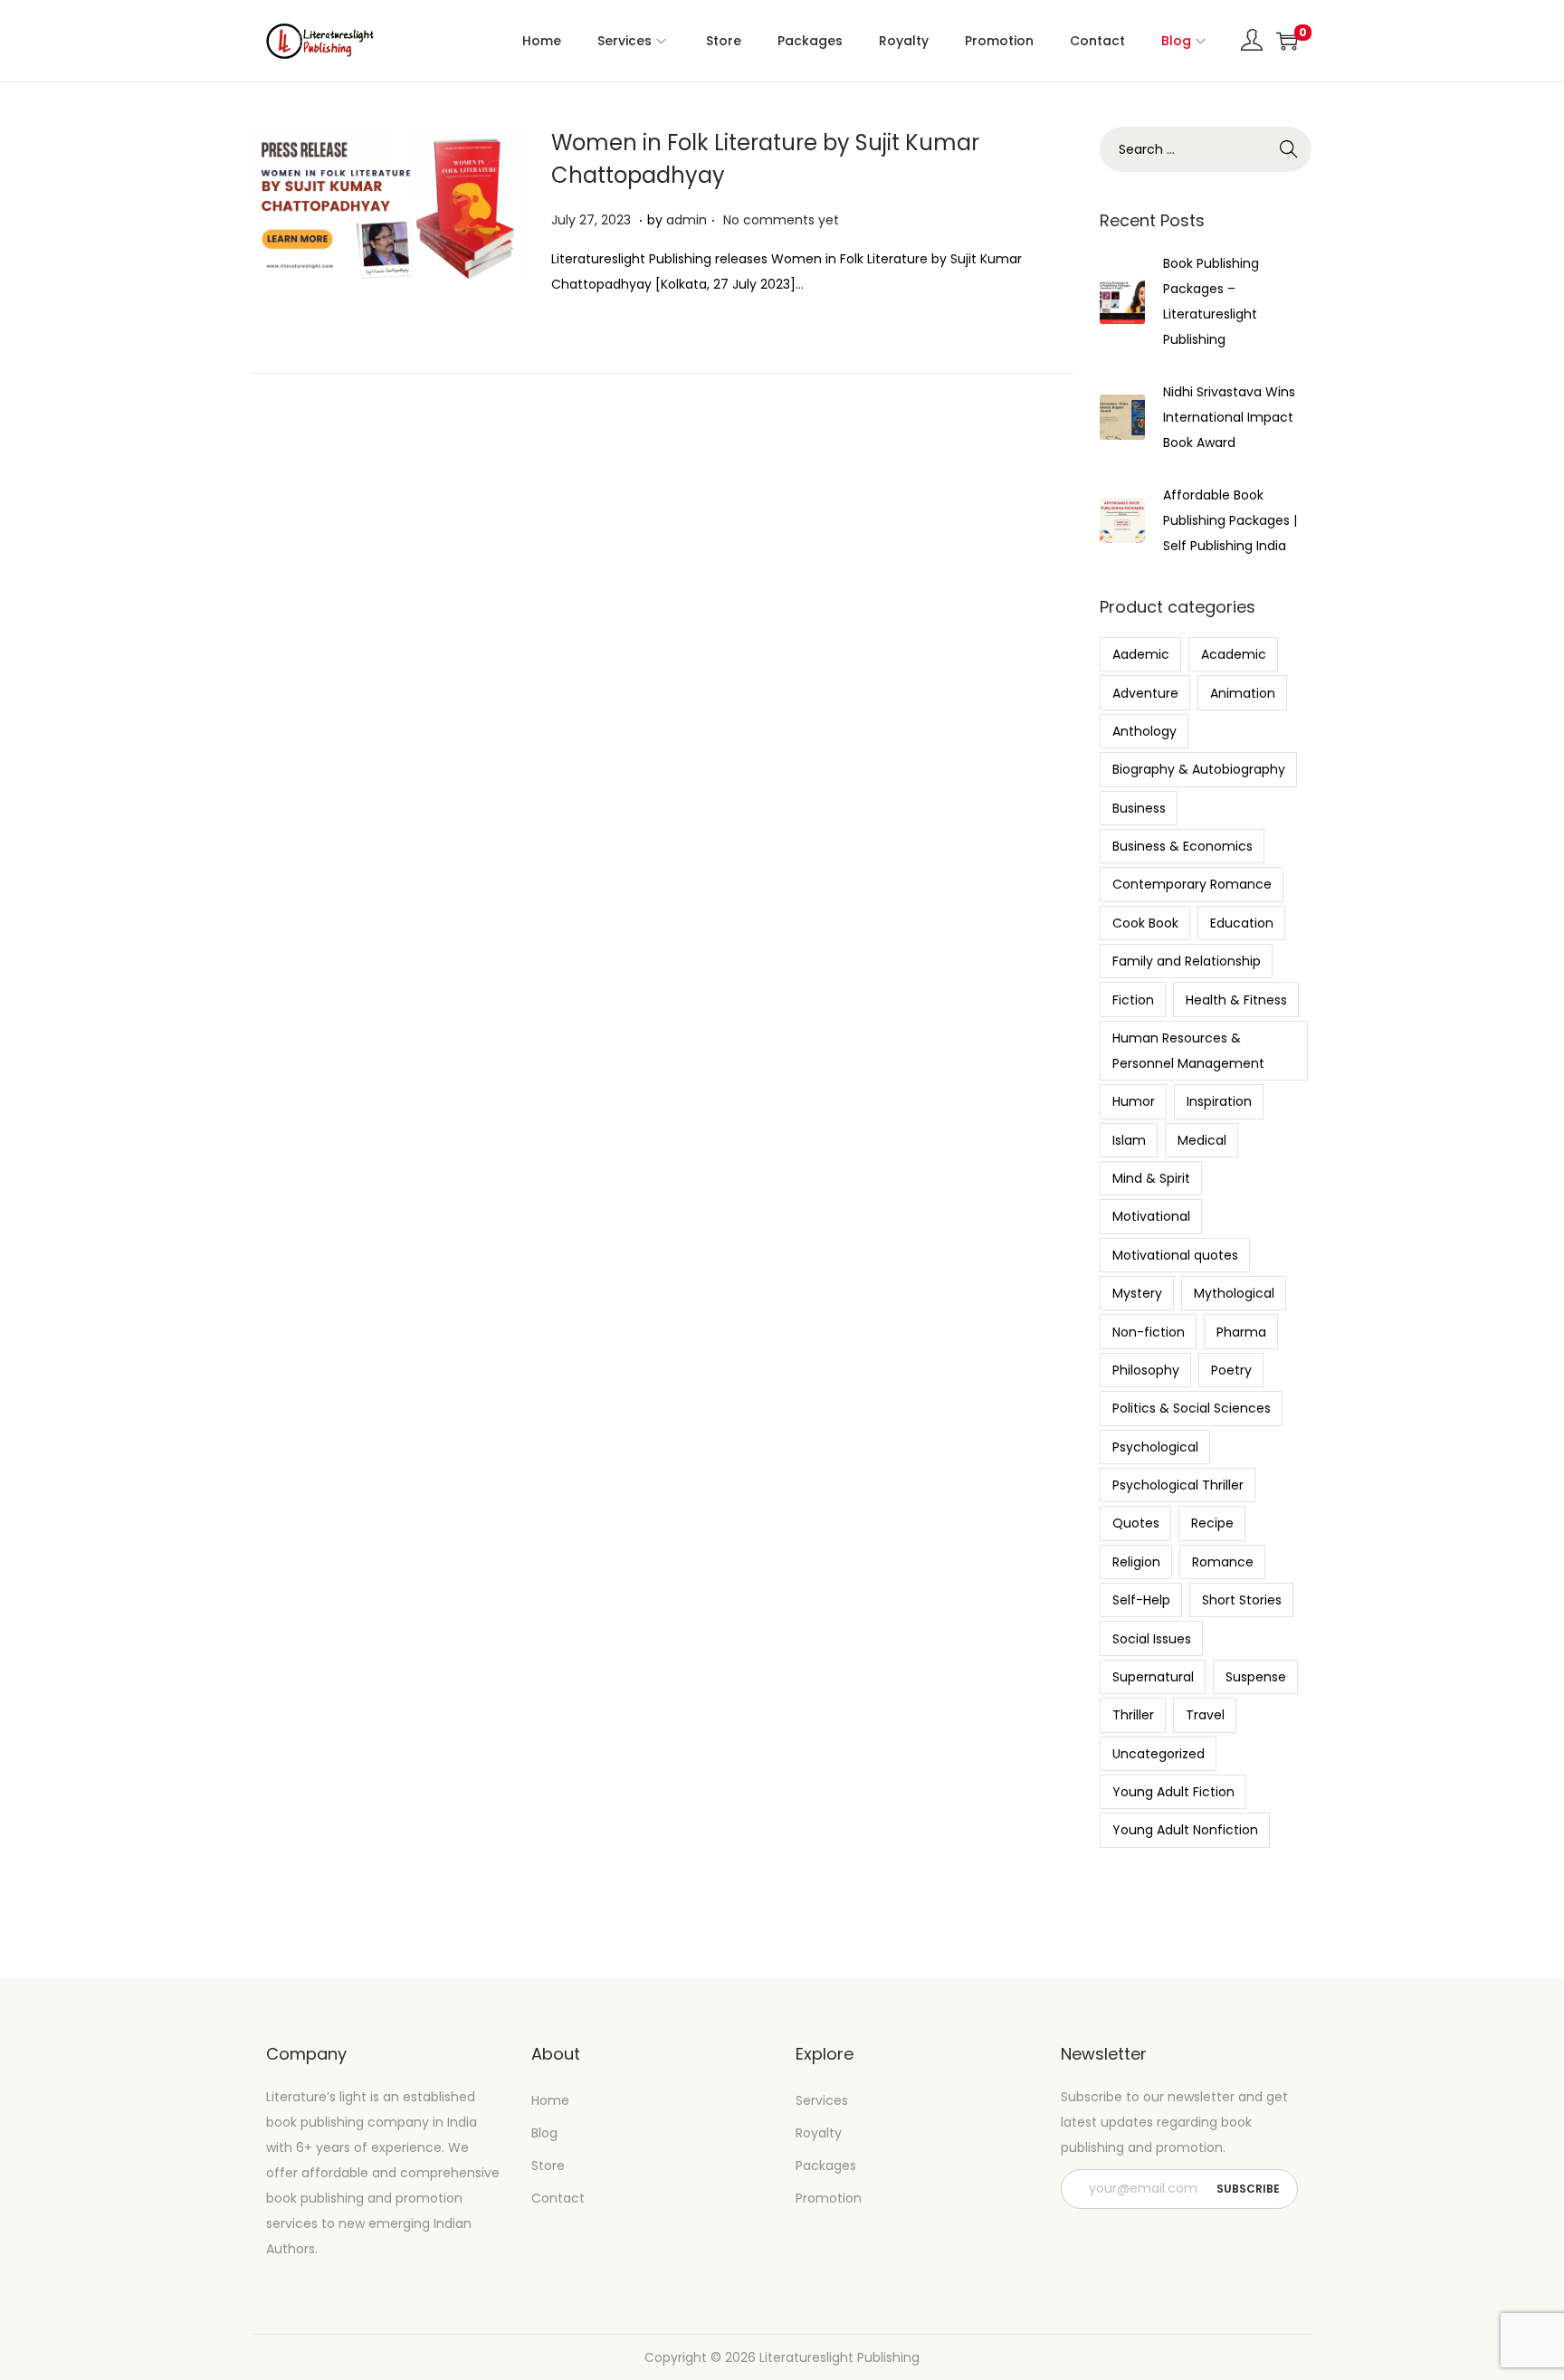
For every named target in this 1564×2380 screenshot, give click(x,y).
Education (1242, 923)
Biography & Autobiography (1199, 769)
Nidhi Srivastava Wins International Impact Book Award (1229, 417)
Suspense (1256, 1677)
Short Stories (1242, 1600)
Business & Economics (1183, 846)
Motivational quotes (1175, 1255)
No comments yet (781, 220)
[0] (1287, 41)
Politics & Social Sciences (1192, 1408)
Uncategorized (1159, 1754)
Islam (1129, 1140)
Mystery (1137, 1293)
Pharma (1241, 1332)
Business (1139, 808)
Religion (1136, 1562)
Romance (1223, 1562)
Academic (1234, 654)
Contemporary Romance (1192, 884)
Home (550, 2100)
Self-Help (1141, 1600)
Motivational (1151, 1216)
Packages (826, 2166)
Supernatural (1153, 1677)
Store (548, 2166)
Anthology (1144, 731)
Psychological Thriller (1178, 1485)
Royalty (819, 2133)
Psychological (1155, 1447)
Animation (1243, 693)
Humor (1134, 1101)
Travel (1205, 1715)
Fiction (1133, 1000)
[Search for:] (1206, 149)
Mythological (1234, 1293)
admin (687, 220)
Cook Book (1145, 923)
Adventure (1145, 693)
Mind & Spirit (1151, 1178)
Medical (1202, 1140)
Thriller (1133, 1715)
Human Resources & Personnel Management (1188, 1051)
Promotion (829, 2198)
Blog (544, 2133)
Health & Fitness (1236, 1000)
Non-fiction (1149, 1332)
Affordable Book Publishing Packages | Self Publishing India (1230, 520)
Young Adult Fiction (1173, 1792)
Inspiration (1219, 1101)
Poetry (1231, 1370)
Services (822, 2100)
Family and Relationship (1187, 961)
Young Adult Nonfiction (1185, 1830)
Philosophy (1146, 1370)
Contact (558, 2198)
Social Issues (1152, 1639)
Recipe (1212, 1523)
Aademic (1141, 654)
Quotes (1136, 1523)
